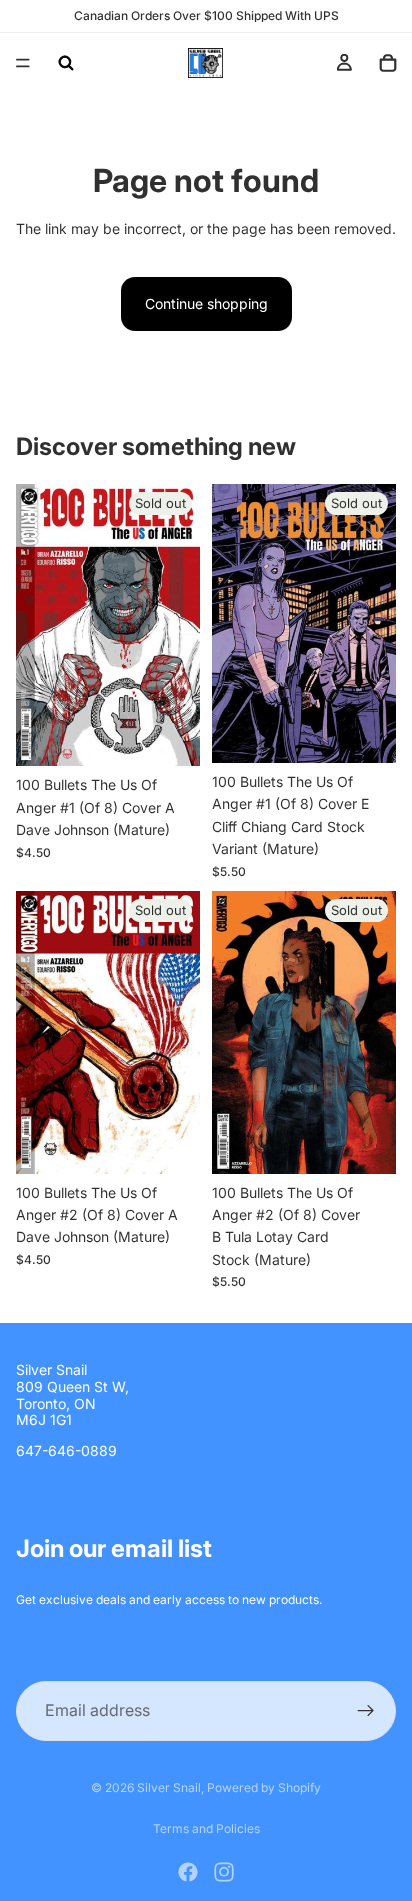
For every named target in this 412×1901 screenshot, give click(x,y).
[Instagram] (224, 1872)
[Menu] (23, 63)
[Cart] (388, 63)
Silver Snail (169, 1787)
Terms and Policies (206, 1828)
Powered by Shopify (264, 1787)
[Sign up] (366, 1711)
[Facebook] (188, 1872)
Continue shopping (206, 303)
